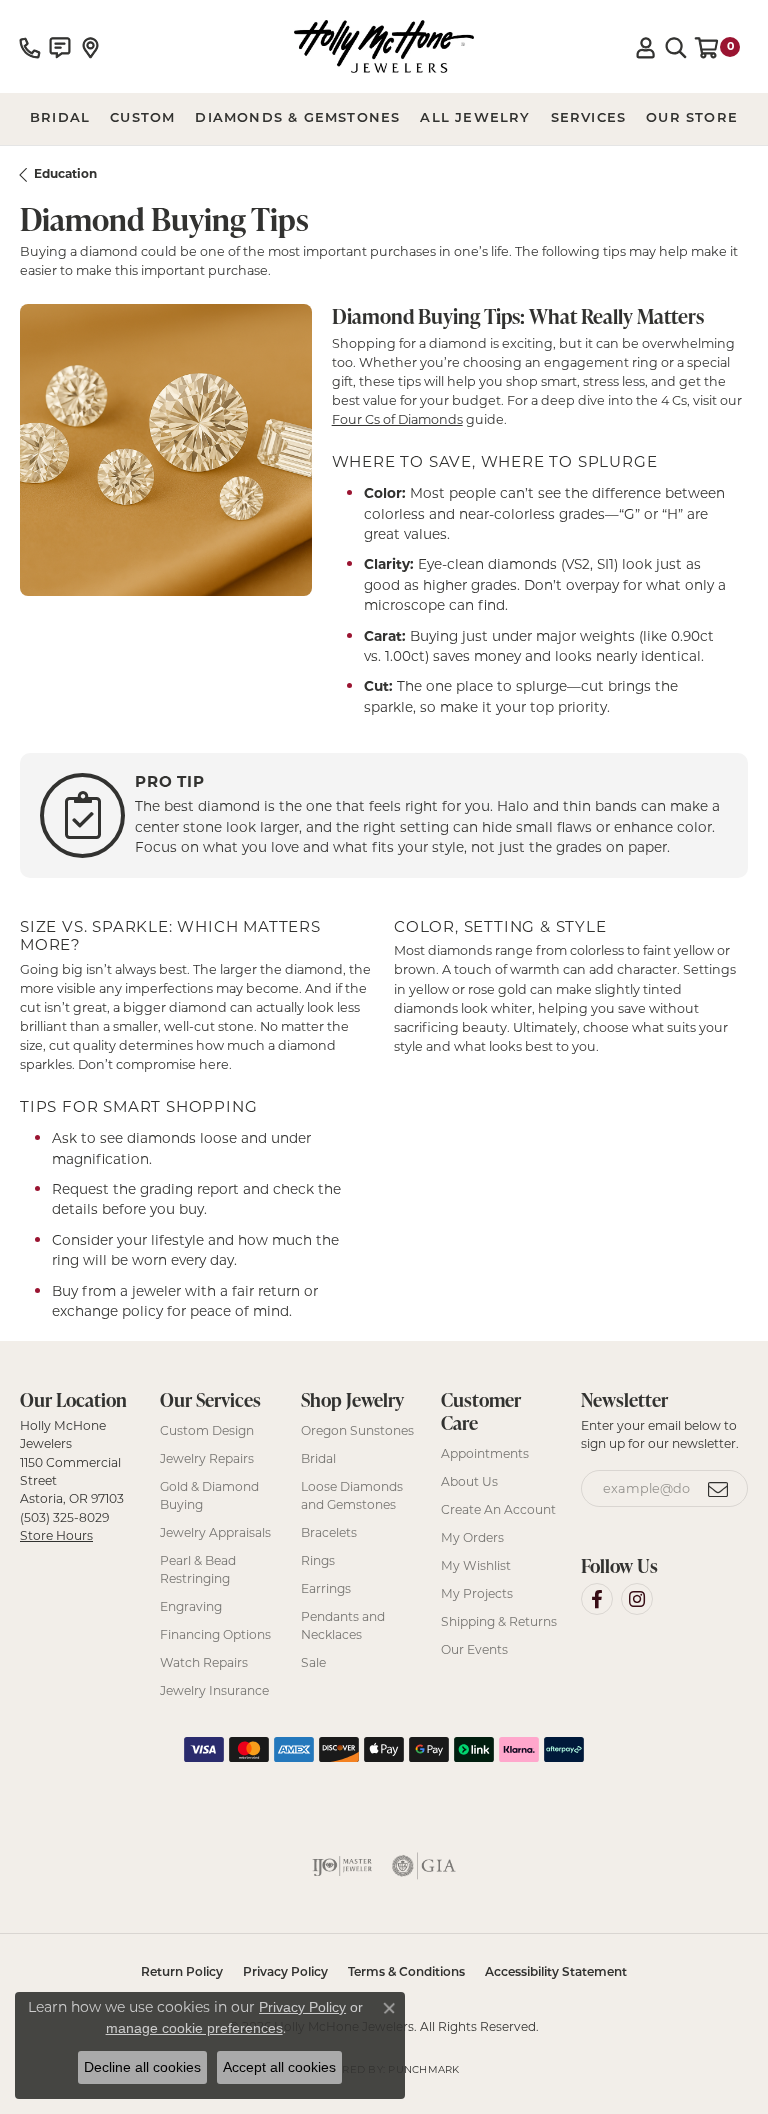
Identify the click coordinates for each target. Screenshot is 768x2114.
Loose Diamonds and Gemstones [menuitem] (352, 1495)
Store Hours (56, 1535)
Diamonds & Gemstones (297, 118)
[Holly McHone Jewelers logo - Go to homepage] (384, 46)
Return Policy (182, 1973)
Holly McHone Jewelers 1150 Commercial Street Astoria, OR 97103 (72, 1480)
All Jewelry (475, 118)
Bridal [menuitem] (318, 1458)
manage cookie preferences (194, 2028)
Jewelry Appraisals (215, 1532)
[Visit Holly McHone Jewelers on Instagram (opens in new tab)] (637, 1599)
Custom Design (207, 1430)
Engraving (191, 1606)
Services (589, 118)
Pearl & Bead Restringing (198, 1569)
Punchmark (423, 2069)
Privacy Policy (285, 1973)
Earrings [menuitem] (326, 1588)
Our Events (474, 1649)
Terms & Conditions (406, 1973)
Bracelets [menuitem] (329, 1532)
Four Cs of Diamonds (397, 419)
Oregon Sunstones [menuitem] (357, 1430)
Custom (142, 118)
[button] (646, 47)
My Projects (477, 1593)
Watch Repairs (204, 1662)
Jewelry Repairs (207, 1458)
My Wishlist (476, 1565)
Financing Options (215, 1634)
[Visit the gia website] (424, 1866)
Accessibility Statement (556, 1973)
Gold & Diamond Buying (209, 1495)
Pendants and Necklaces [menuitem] (343, 1625)
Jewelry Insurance (214, 1690)
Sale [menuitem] (313, 1662)
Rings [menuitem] (318, 1560)
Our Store (692, 118)
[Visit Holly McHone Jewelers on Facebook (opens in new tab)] (597, 1599)
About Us (469, 1481)
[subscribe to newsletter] (719, 1489)
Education (65, 173)
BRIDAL (60, 118)
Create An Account (498, 1509)
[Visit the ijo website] (342, 1866)
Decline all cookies (142, 2067)
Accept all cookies (279, 2067)
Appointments (485, 1453)
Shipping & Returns (499, 1621)
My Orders (472, 1537)
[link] (30, 47)
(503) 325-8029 (64, 1517)
